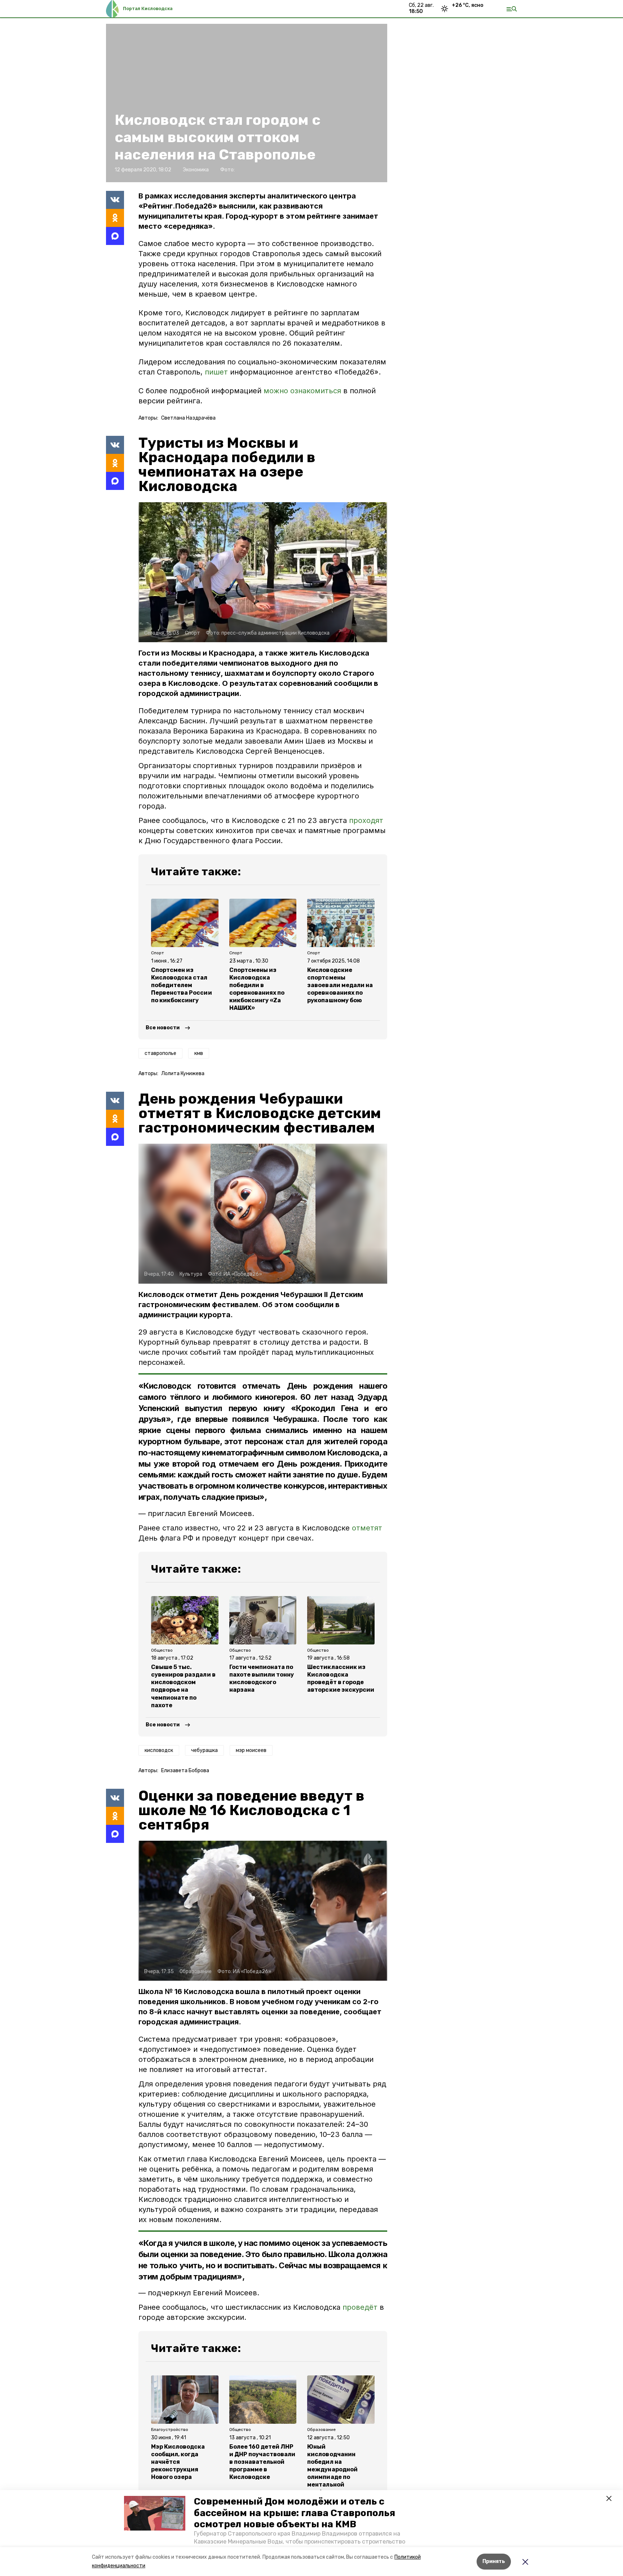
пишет (216, 372)
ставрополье (160, 1053)
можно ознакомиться (302, 391)
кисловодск (159, 1750)
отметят (367, 1528)
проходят (366, 820)
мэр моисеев (251, 1750)
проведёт (360, 2307)
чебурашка (204, 1750)
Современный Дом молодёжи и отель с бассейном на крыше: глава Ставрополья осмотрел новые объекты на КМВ (295, 2513)
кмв (199, 1053)
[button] (155, 2513)
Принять (494, 2561)
